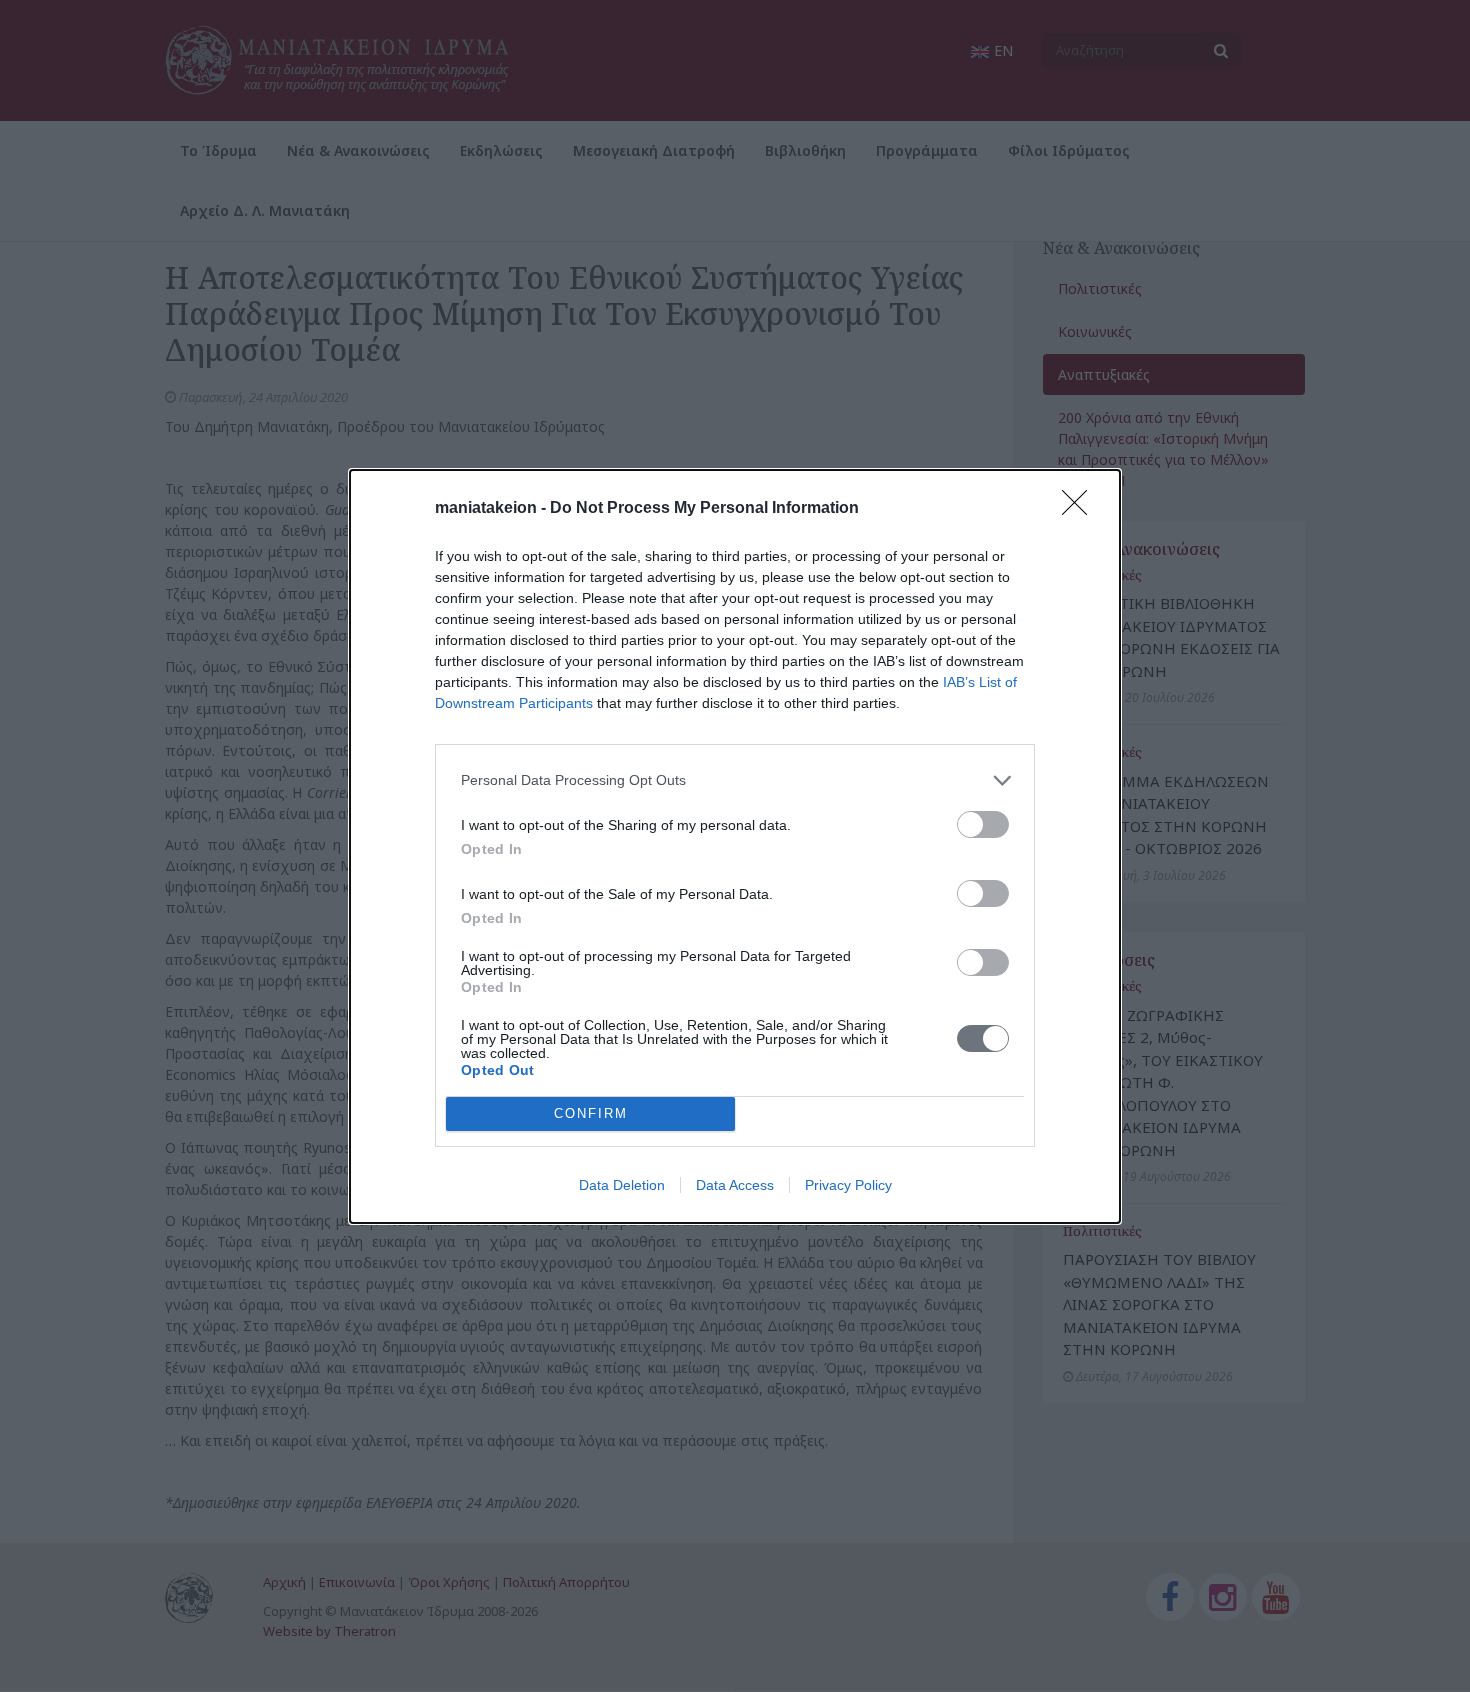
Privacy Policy (848, 1185)
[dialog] (735, 846)
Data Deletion (622, 1185)
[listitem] (735, 780)
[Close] (1081, 509)
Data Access (735, 1185)
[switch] (983, 824)
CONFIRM (591, 1113)
